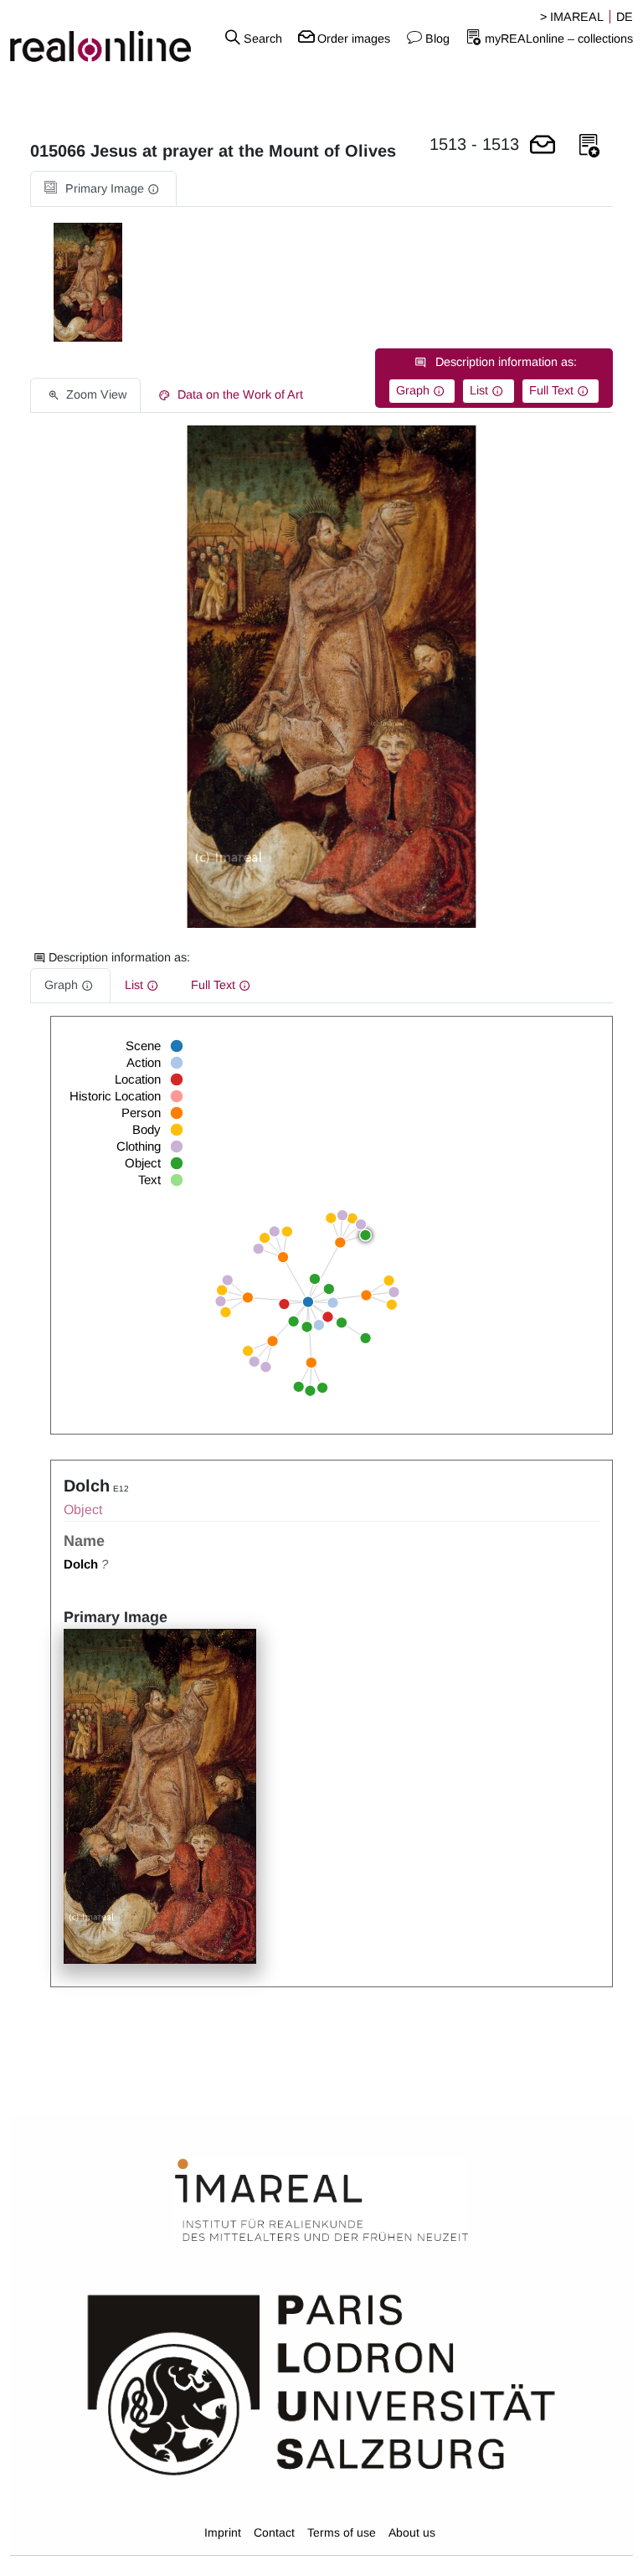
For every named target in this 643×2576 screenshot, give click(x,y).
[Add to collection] (589, 146)
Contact (274, 2532)
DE (625, 17)
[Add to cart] (543, 146)
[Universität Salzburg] (321, 2383)
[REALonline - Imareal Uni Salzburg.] (107, 38)
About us (412, 2532)
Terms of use (342, 2532)
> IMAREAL (572, 17)
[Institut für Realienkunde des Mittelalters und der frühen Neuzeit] (321, 2201)
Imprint (223, 2532)
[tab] (103, 189)
